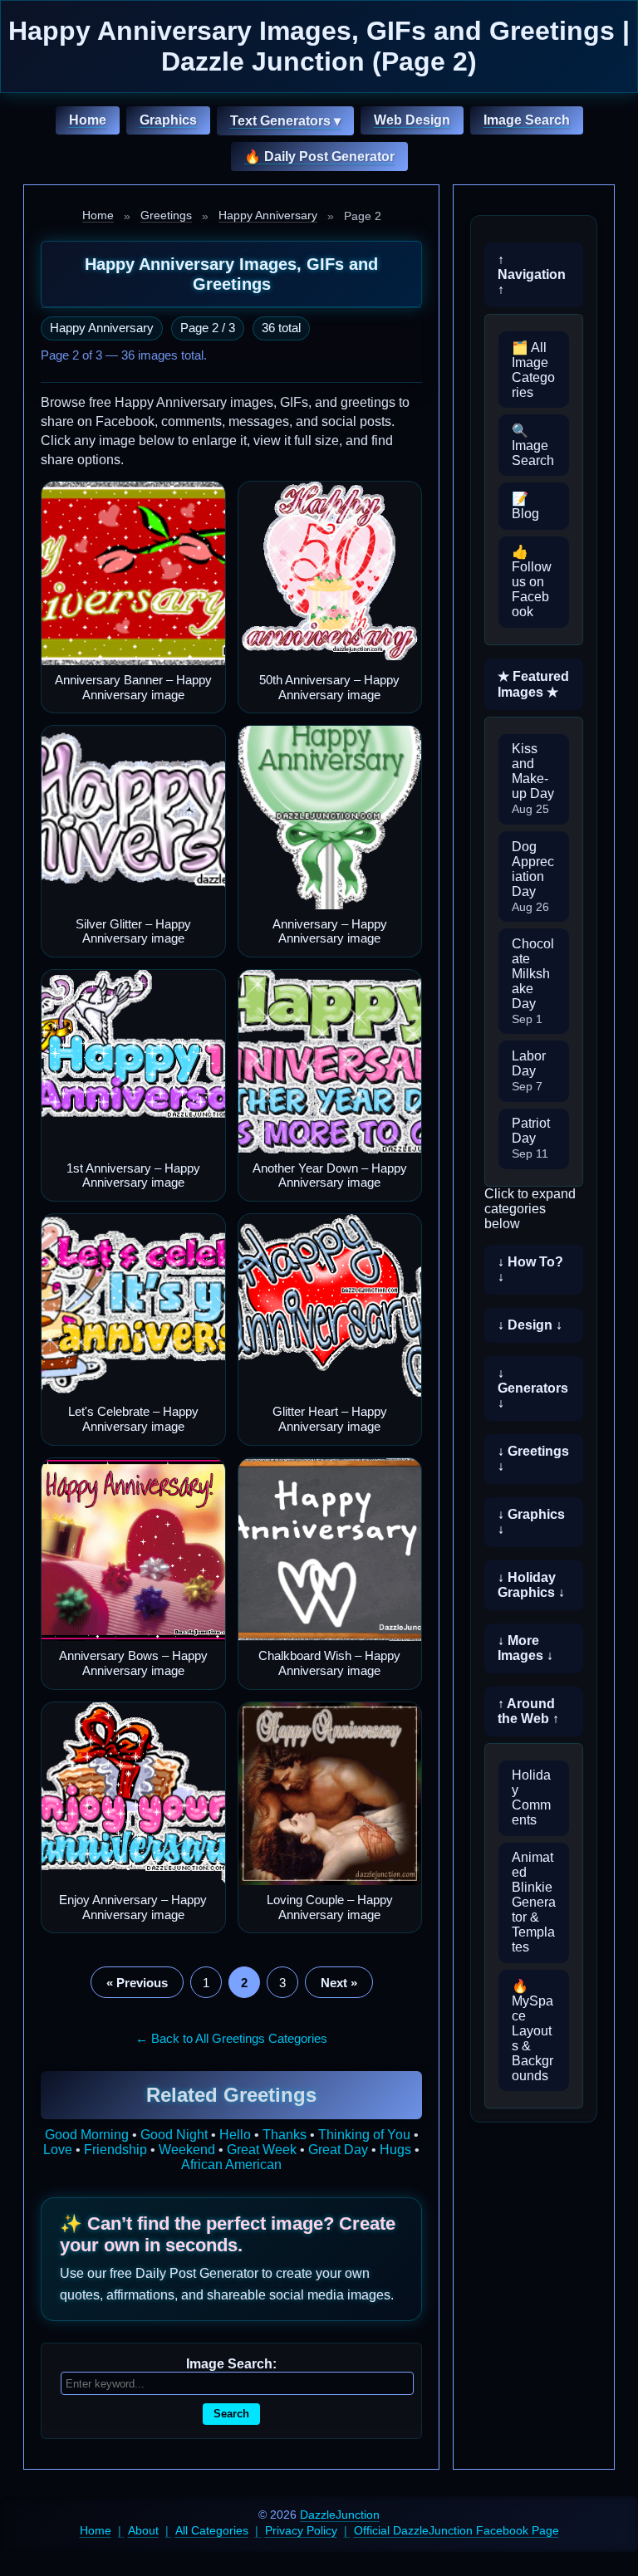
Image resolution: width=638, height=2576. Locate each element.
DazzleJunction (340, 2515)
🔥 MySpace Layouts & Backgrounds (532, 2031)
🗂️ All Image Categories (533, 370)
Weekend (187, 2150)
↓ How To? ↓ (530, 1269)
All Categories (212, 2530)
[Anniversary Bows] (133, 1550)
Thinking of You (364, 2135)
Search (231, 2414)
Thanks (285, 2135)
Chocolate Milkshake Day (533, 981)
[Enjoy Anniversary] (133, 1794)
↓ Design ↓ (530, 1325)
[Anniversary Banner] (133, 573)
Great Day (338, 2150)
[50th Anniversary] (330, 573)
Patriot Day (531, 1138)
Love (58, 2150)
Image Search (527, 120)
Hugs (395, 2150)
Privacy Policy (301, 2530)
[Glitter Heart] (330, 1306)
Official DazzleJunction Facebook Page (456, 2530)
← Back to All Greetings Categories (231, 2038)
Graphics (168, 120)
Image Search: (231, 2364)
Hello (235, 2135)
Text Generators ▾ (285, 121)
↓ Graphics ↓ (531, 1522)
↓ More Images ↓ (525, 1648)
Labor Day (529, 1071)
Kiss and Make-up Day (533, 779)
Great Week (262, 2150)
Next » (339, 1983)
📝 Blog (525, 506)
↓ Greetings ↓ (533, 1459)
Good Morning (87, 2135)
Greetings (166, 215)
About (143, 2530)
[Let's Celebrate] (133, 1306)
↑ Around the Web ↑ (528, 1711)
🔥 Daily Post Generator (319, 157)
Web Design (412, 120)
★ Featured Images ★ (533, 684)
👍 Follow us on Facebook (532, 582)
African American (231, 2165)
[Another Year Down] (330, 1062)
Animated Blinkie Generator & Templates (534, 1902)
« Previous (137, 1983)
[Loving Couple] (330, 1794)
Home (88, 120)
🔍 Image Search (533, 446)
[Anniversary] (330, 818)
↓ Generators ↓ (533, 1388)
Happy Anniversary (268, 215)
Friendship (115, 2150)
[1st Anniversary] (133, 1062)
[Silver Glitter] (133, 818)
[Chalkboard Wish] (330, 1550)
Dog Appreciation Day (533, 877)
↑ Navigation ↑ (532, 274)
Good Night (174, 2135)
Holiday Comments (531, 1797)
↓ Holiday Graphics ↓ (531, 1585)
